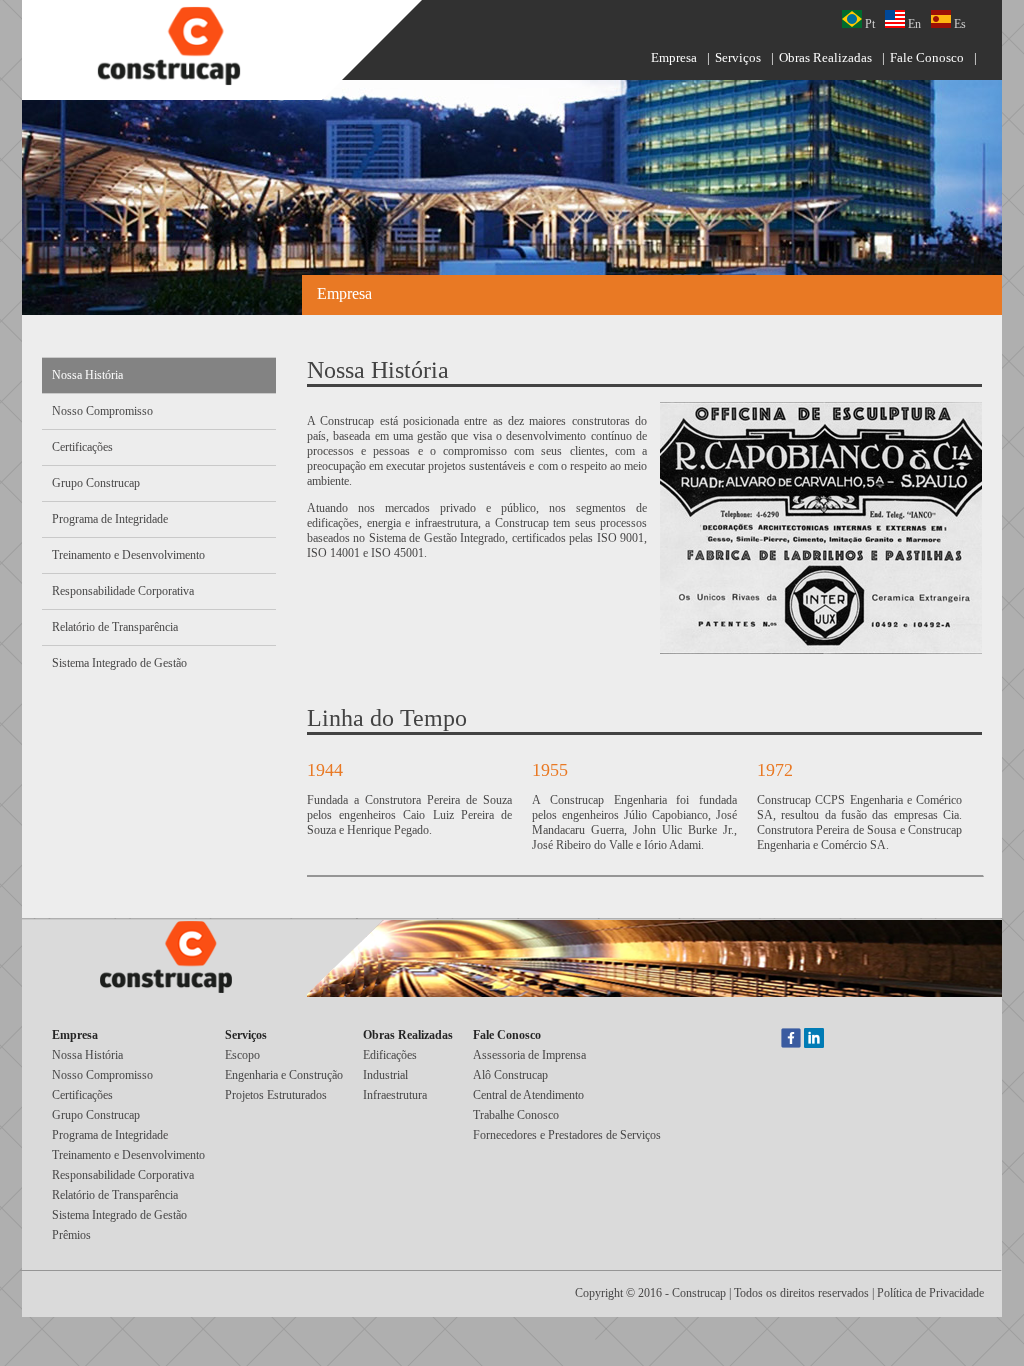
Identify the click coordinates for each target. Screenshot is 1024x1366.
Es (958, 24)
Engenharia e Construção (284, 1075)
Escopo (242, 1055)
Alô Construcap (510, 1075)
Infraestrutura (395, 1095)
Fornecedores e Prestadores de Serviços (567, 1135)
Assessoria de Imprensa (529, 1055)
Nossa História (87, 375)
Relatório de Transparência (115, 627)
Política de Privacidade (930, 1293)
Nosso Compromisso (102, 411)
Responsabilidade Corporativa (123, 591)
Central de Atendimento (528, 1095)
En (913, 24)
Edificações (390, 1055)
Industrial (385, 1075)
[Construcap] (182, 47)
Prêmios (71, 1235)
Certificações (82, 447)
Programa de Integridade (110, 519)
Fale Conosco (927, 57)
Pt (868, 24)
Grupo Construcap (96, 483)
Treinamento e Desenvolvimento (128, 555)
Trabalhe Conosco (516, 1115)
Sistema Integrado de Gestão (119, 663)
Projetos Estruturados (276, 1095)
